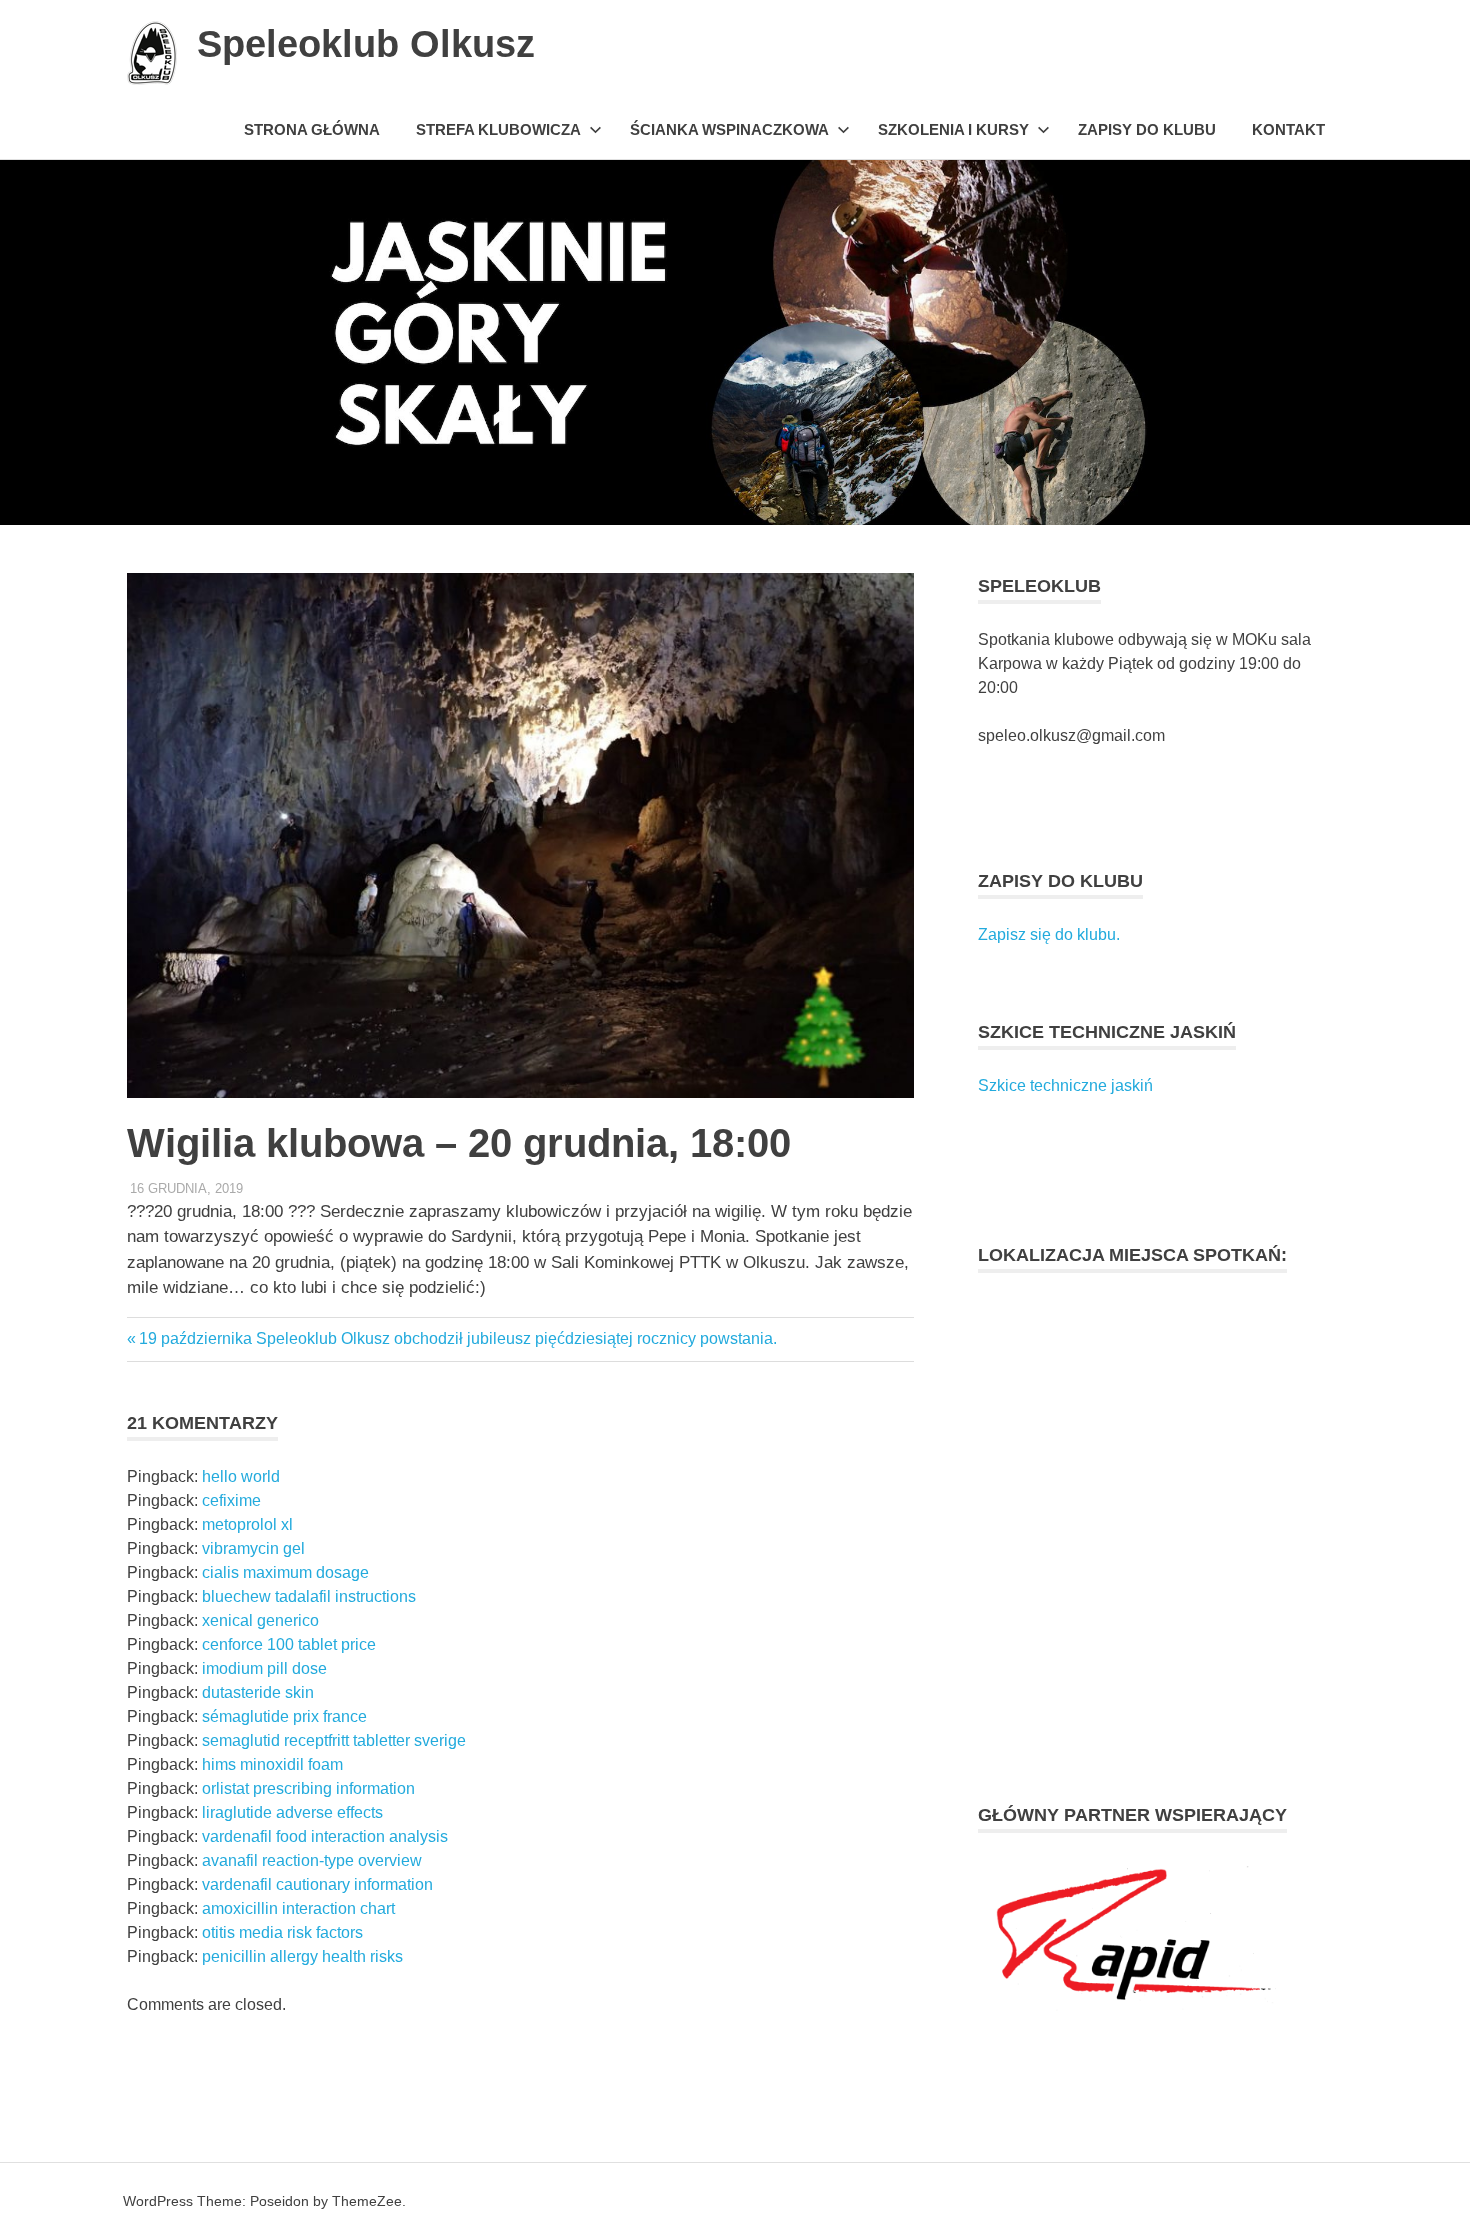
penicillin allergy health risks (302, 1956)
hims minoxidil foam (272, 1764)
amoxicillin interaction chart (298, 1908)
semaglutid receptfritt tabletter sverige (334, 1740)
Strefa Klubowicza (498, 129)
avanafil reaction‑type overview (312, 1860)
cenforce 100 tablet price (289, 1644)
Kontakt (1288, 129)
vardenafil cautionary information (317, 1884)
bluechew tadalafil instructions (309, 1596)
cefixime (231, 1500)
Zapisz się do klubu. (1049, 934)
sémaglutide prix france (284, 1716)
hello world (241, 1476)
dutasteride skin (258, 1692)
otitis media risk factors (282, 1932)
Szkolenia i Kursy (953, 129)
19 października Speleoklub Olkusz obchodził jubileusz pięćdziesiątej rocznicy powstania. (457, 1338)
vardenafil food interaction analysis (325, 1836)
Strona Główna (312, 129)
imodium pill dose (264, 1668)
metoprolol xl (247, 1524)
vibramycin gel (253, 1548)
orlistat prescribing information (308, 1788)
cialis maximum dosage (285, 1572)
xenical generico (260, 1620)
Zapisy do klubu (1147, 129)
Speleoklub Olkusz (366, 44)
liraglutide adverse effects (292, 1812)
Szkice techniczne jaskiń (1065, 1085)
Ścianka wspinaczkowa (729, 129)
